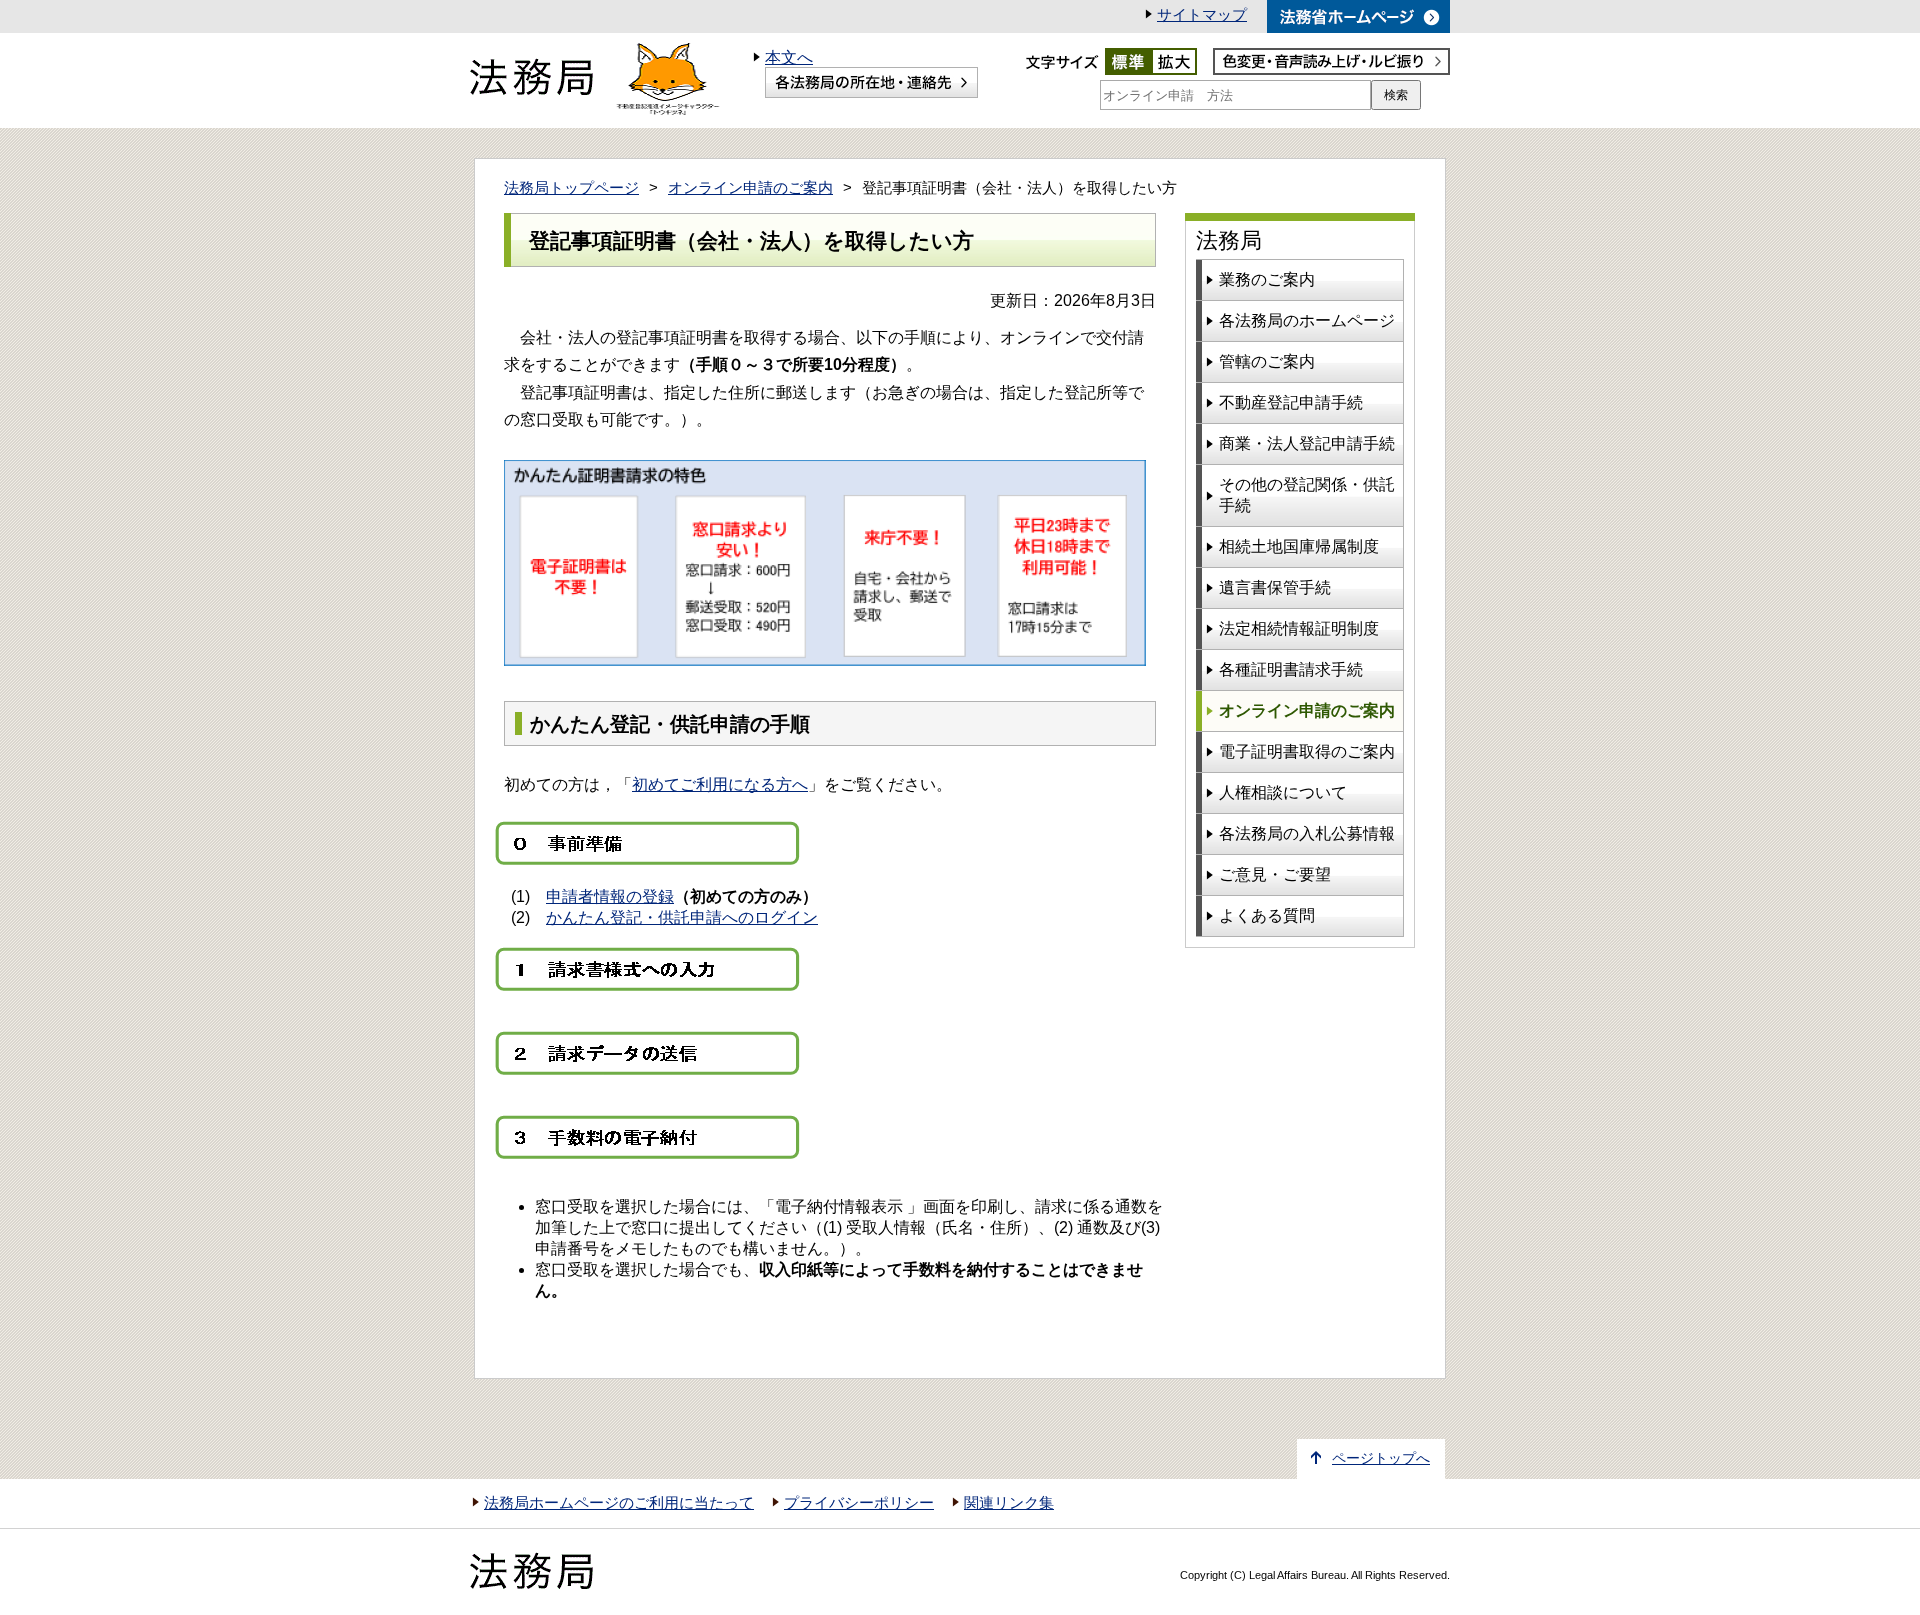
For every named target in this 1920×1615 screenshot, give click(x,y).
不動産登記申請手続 (1291, 402)
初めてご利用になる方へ (720, 784)
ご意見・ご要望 (1275, 874)
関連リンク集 (1009, 1503)
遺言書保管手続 (1275, 587)
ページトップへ (1381, 1458)
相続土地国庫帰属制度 (1299, 546)
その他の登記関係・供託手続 (1307, 495)
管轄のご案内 (1267, 361)
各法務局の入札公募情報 (1307, 833)
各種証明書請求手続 (1291, 669)
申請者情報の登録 (610, 896)
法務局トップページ (571, 188)
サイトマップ (1202, 15)
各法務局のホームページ (1307, 320)
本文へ (789, 57)
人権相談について (1283, 792)
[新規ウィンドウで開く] (1358, 16)
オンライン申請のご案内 (750, 188)
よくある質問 (1267, 915)
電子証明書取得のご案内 (1307, 751)
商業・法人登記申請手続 (1307, 443)
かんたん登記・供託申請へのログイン (682, 917)
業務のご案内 (1267, 279)
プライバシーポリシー (859, 1503)
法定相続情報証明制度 (1299, 628)
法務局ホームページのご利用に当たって (619, 1503)
